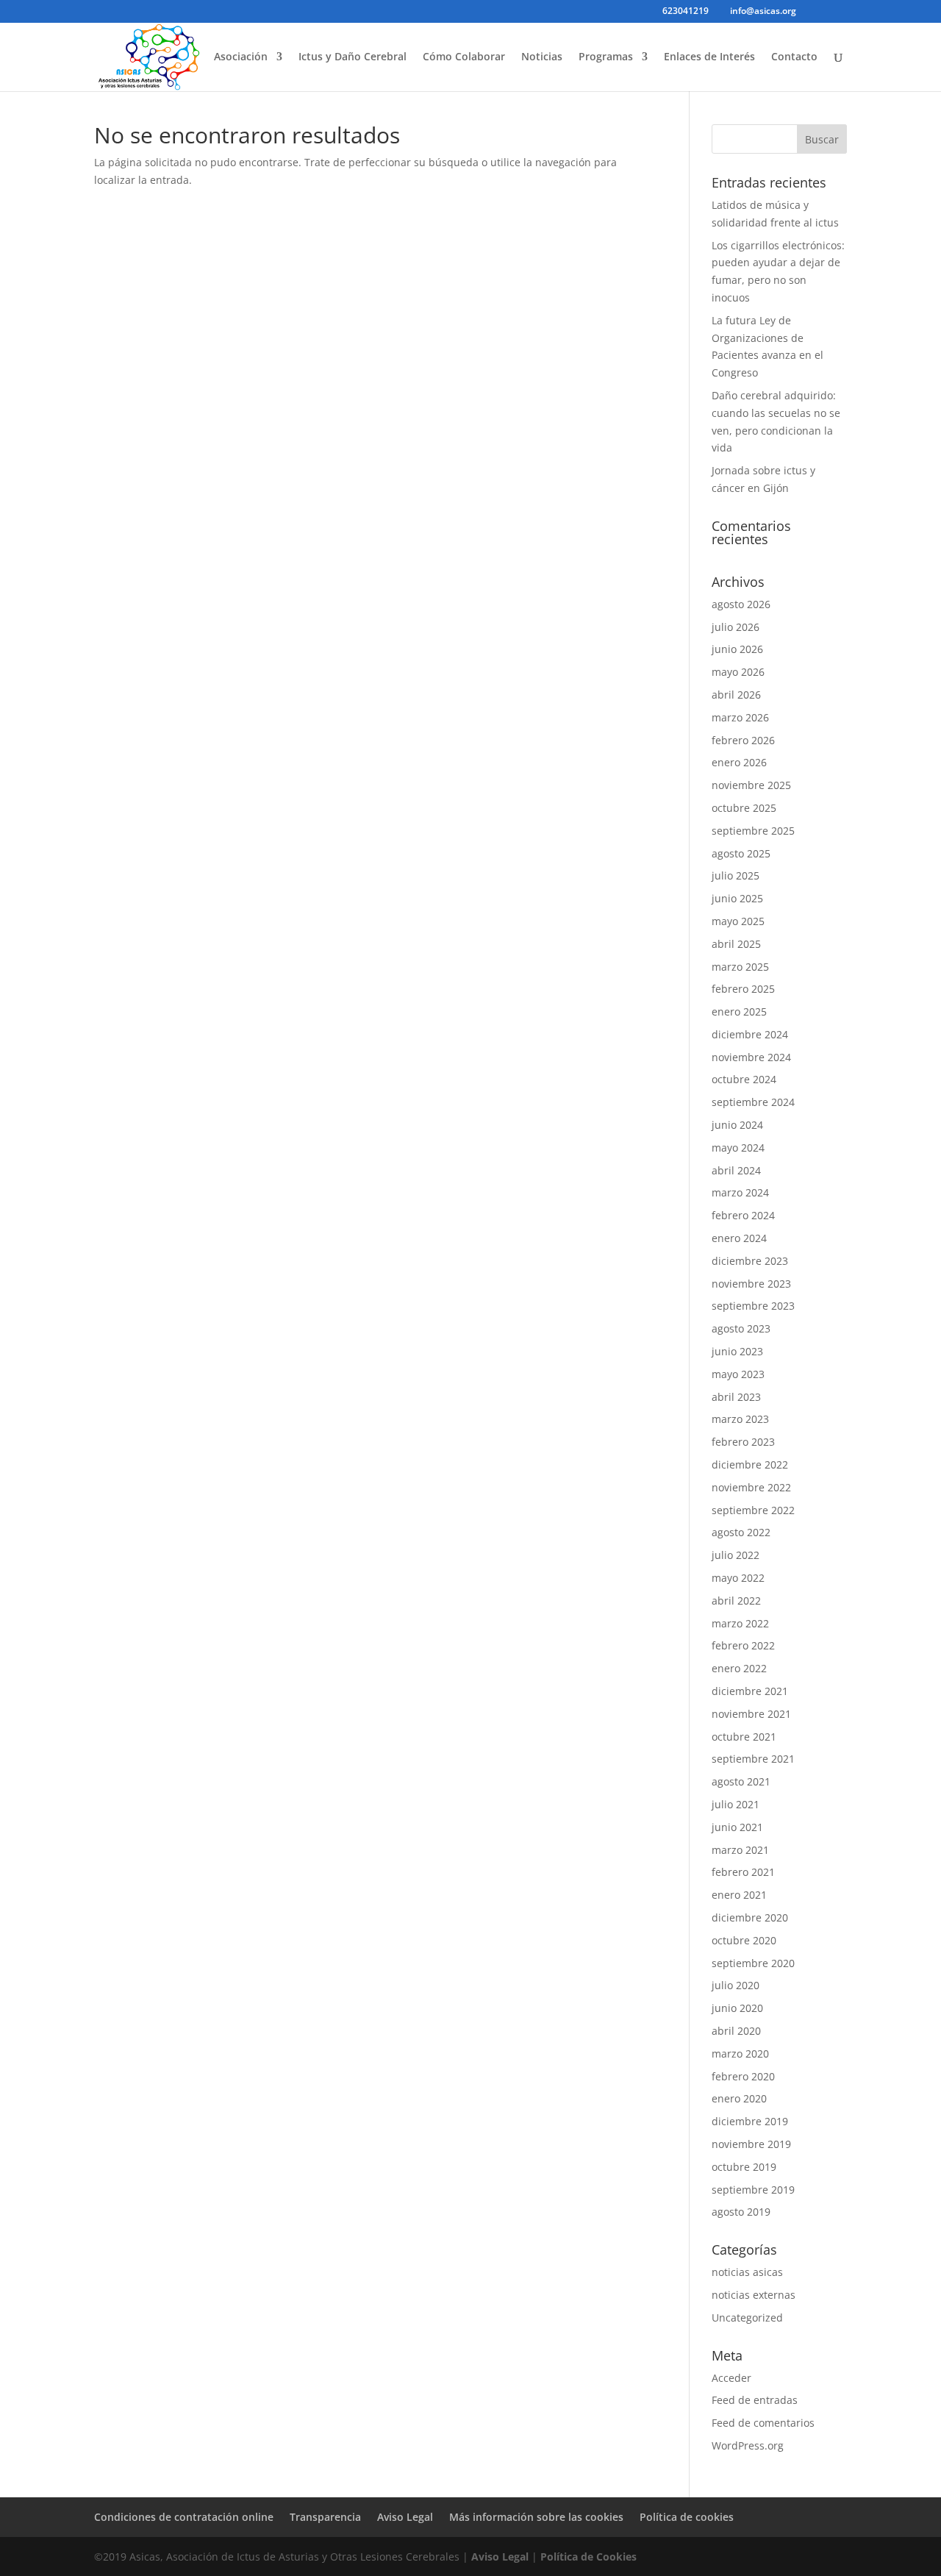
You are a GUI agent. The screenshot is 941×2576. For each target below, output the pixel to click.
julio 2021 (736, 1804)
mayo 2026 (738, 672)
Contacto (794, 57)
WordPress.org (748, 2445)
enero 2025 (739, 1012)
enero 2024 (739, 1238)
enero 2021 (739, 1895)
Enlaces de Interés (709, 57)
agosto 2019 (741, 2212)
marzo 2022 (740, 1623)
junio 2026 (737, 649)
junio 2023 (737, 1351)
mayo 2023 (738, 1374)
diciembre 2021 (750, 1691)
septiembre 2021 (753, 1759)
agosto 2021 (741, 1781)
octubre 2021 (744, 1737)
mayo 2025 (738, 921)
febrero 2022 (743, 1645)
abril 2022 (736, 1601)
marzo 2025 (740, 967)
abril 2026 (736, 695)
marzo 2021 (740, 1850)
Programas (606, 57)
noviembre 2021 (751, 1714)
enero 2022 (739, 1668)
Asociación (241, 57)
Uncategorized (747, 2318)
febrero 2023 (743, 1442)
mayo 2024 (738, 1148)
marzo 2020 (740, 2054)
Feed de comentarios (763, 2423)
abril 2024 (736, 1170)
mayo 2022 (738, 1578)
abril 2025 (736, 944)
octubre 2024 (744, 1079)
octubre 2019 (744, 2167)
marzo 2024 (740, 1192)
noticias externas (754, 2295)
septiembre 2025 (753, 831)
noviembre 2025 (751, 785)
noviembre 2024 (751, 1057)
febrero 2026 (743, 740)
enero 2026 (739, 762)
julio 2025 (736, 875)
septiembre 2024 (753, 1102)
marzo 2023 (740, 1419)
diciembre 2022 (750, 1464)
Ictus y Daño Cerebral (353, 57)
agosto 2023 (741, 1328)
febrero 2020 (743, 2076)
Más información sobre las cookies (536, 2517)
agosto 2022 (741, 1532)
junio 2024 (737, 1125)
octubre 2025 (744, 808)
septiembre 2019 (753, 2190)
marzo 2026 (740, 717)
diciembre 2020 (750, 1917)
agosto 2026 (741, 604)
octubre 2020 (744, 1940)
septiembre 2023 (753, 1306)
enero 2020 (739, 2098)
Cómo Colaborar (464, 57)
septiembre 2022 (753, 1510)
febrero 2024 (743, 1215)
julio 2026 (736, 627)
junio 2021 (737, 1827)
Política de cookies (687, 2517)
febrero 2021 (743, 1872)
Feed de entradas (755, 2400)
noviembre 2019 (751, 2144)
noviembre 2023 (751, 1284)
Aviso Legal (405, 2517)
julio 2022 (736, 1555)
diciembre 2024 (750, 1034)
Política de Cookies (588, 2557)
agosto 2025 (741, 853)
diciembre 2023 (750, 1261)
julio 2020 (736, 1985)
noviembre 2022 (751, 1487)
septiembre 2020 (753, 1963)
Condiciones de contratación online (184, 2517)
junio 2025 (737, 898)
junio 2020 (737, 2008)
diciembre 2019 (750, 2121)
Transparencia (325, 2517)
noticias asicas (747, 2272)
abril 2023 (736, 1397)
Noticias (542, 57)
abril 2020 (736, 2031)
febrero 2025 (743, 989)
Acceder (731, 2378)
